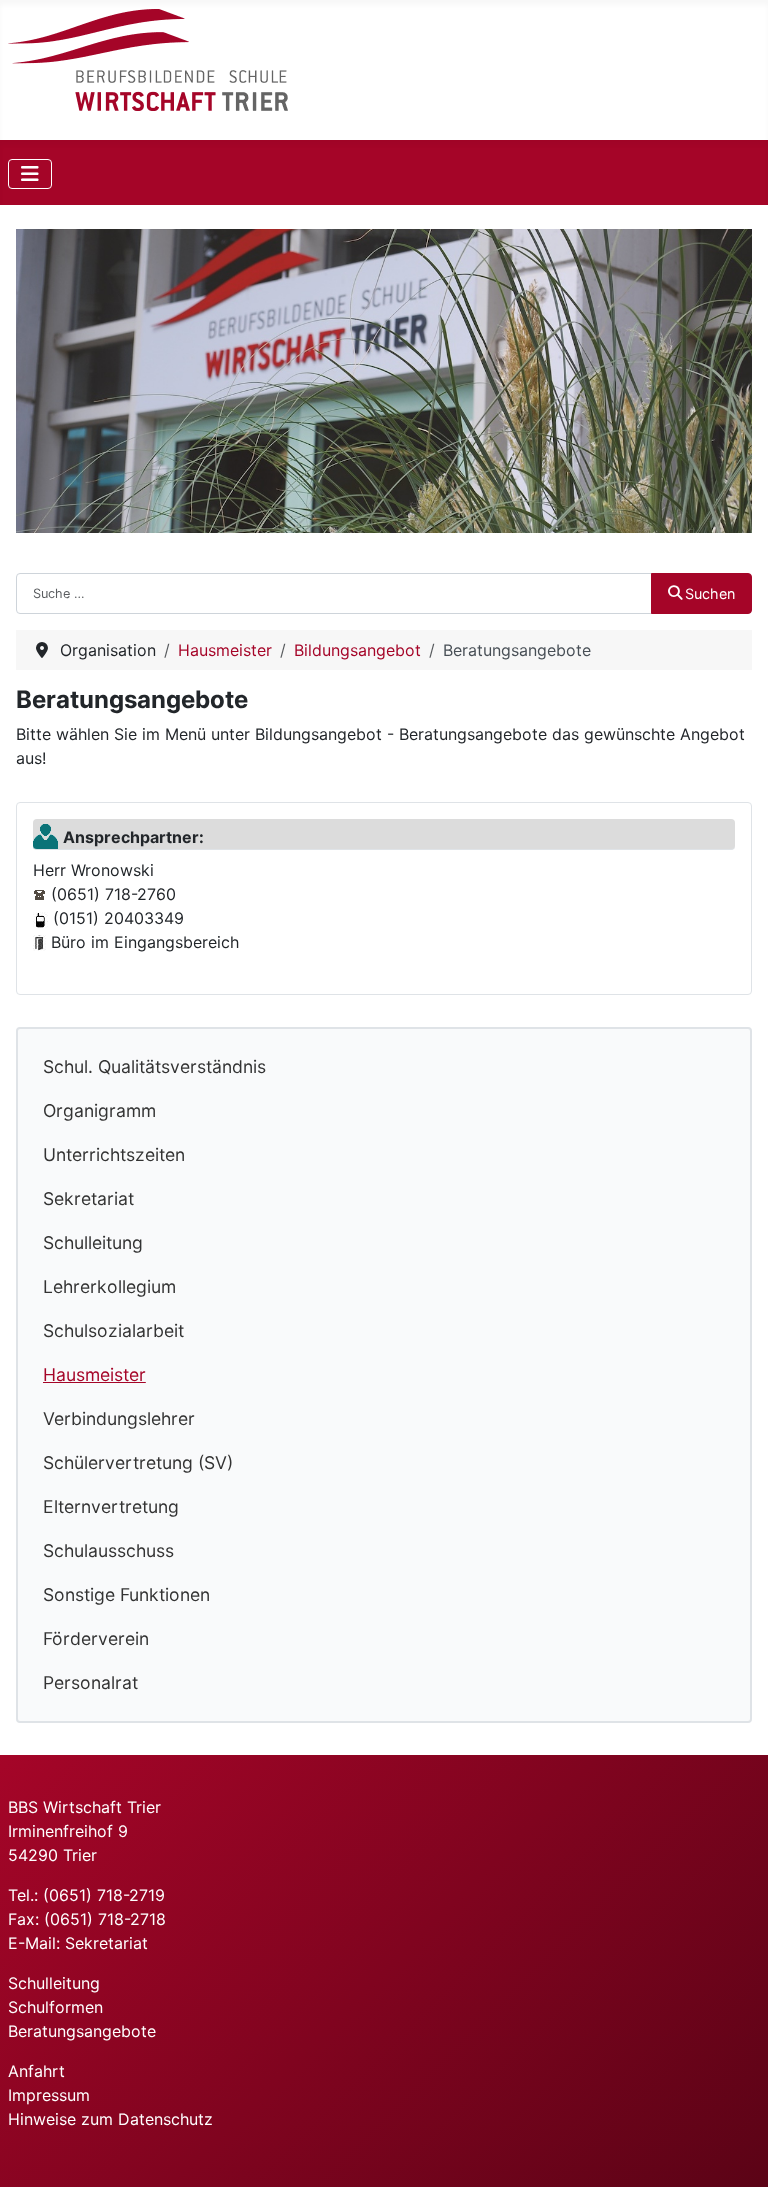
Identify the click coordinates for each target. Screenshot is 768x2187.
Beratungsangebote (82, 2031)
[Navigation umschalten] (30, 174)
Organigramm (99, 1110)
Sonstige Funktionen (126, 1594)
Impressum (49, 2095)
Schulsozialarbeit (113, 1330)
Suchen (710, 593)
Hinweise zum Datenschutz (110, 2119)
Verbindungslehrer (119, 1418)
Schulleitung (93, 1242)
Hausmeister (94, 1374)
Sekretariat (88, 1198)
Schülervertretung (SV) (138, 1462)
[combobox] (334, 593)
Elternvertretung (111, 1506)
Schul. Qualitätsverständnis (154, 1066)
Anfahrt (36, 2071)
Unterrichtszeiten (114, 1154)
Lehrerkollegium (109, 1286)
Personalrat (90, 1682)
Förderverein (96, 1638)
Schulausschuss (108, 1550)
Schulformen (55, 2007)
